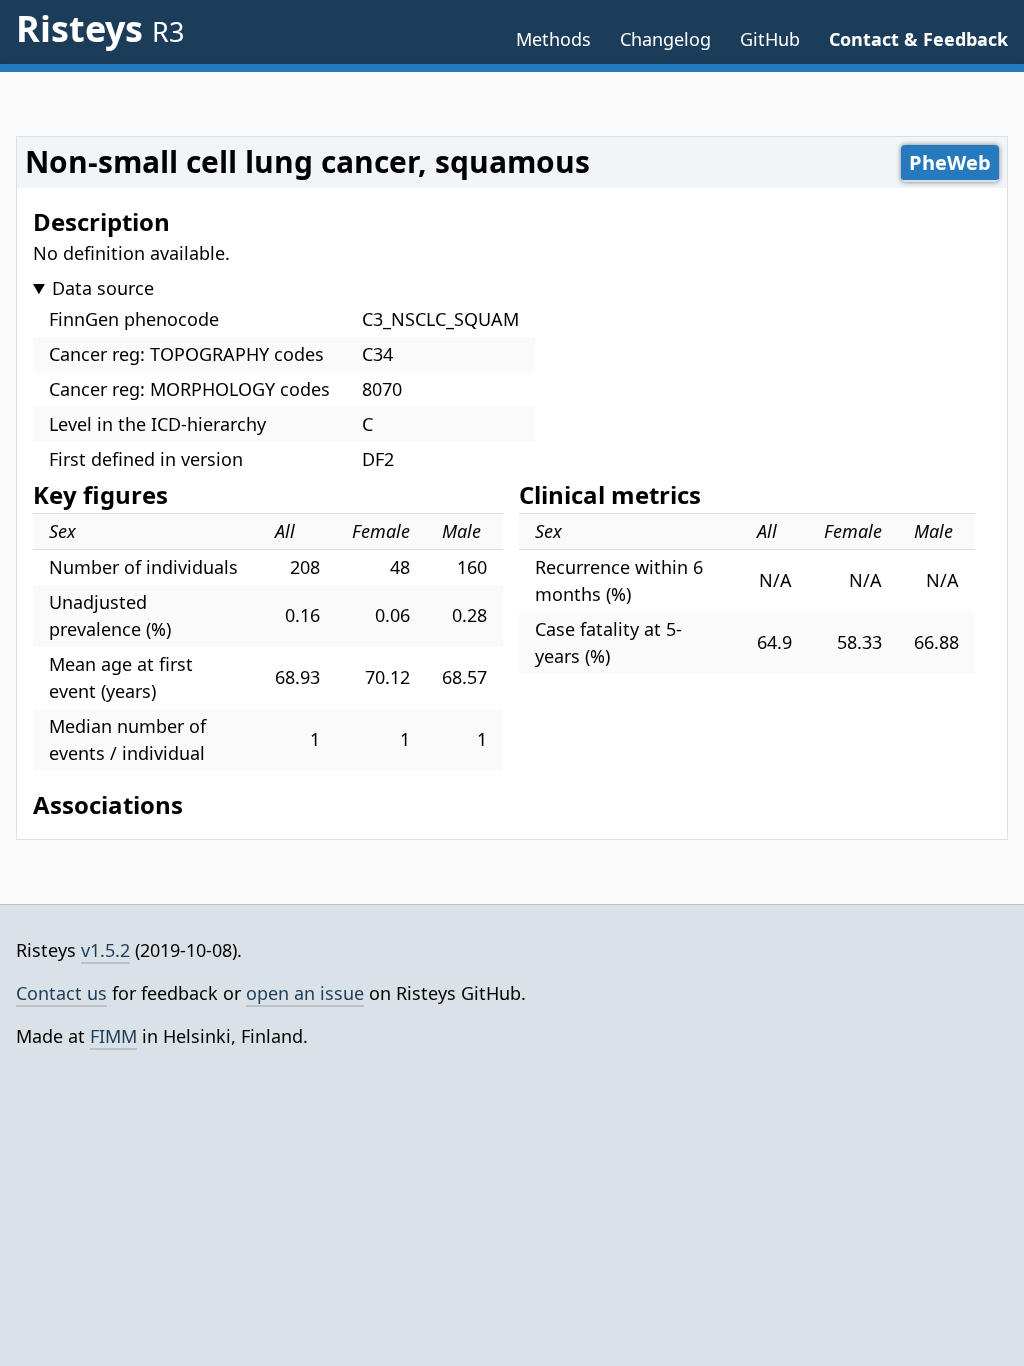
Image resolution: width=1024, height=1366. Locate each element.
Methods (553, 39)
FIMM (113, 1036)
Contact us (61, 993)
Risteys (100, 28)
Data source (103, 288)
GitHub (770, 39)
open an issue (305, 993)
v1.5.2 (105, 950)
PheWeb (950, 162)
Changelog (665, 39)
